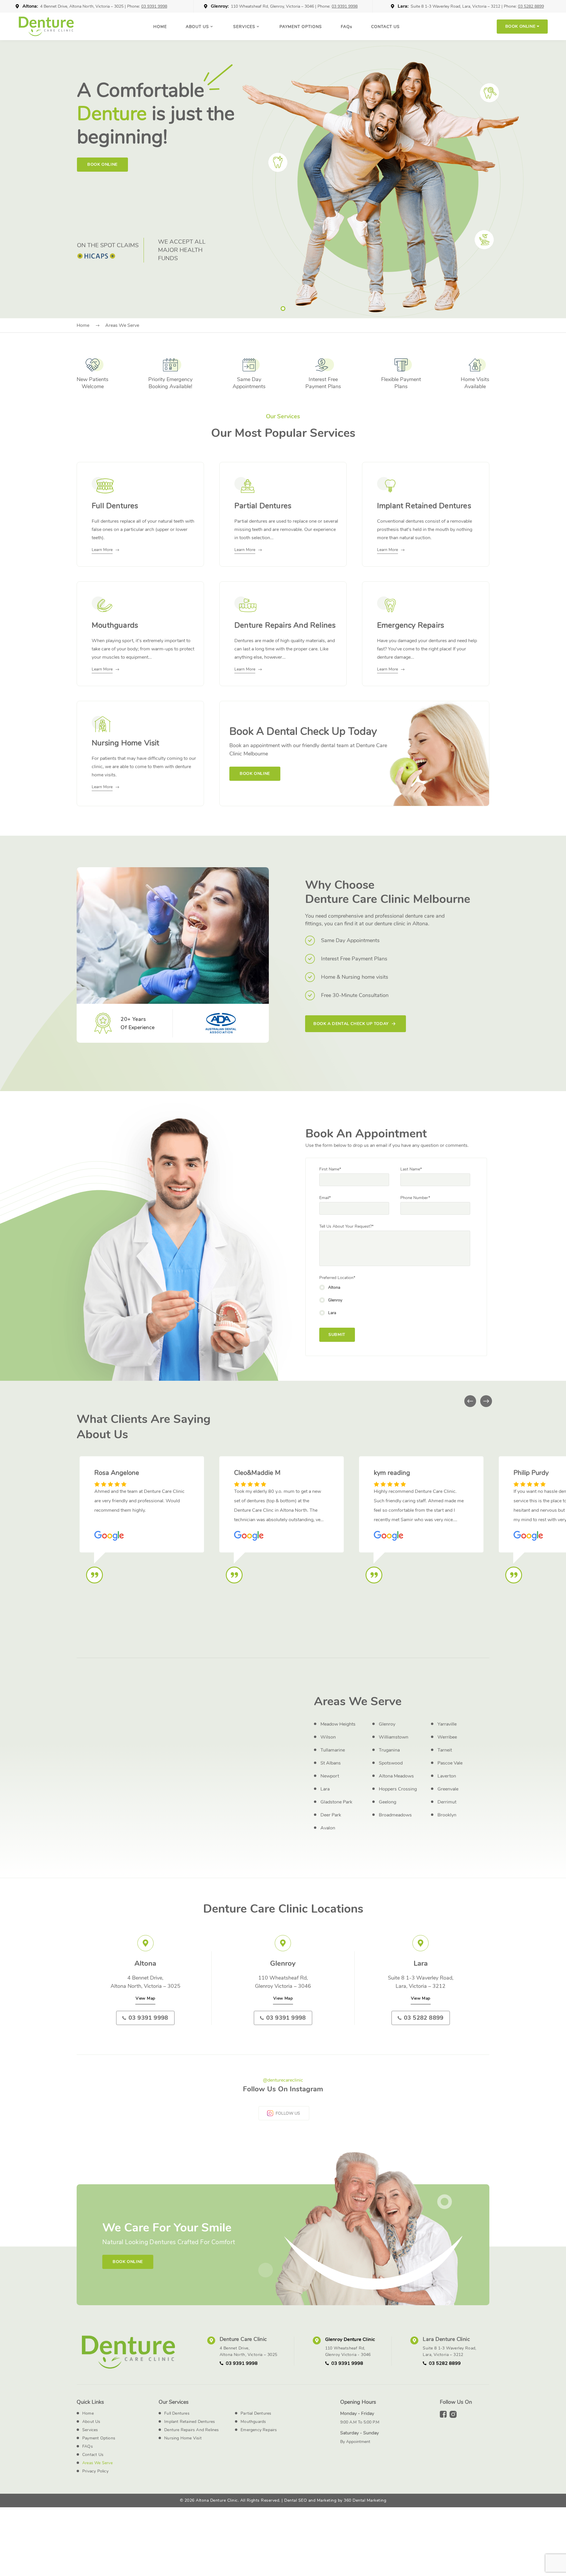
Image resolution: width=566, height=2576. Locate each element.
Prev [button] (470, 1401)
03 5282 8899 (531, 6)
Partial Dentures (256, 2413)
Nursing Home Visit (183, 2438)
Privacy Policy (95, 2471)
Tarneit (445, 1750)
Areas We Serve (97, 2463)
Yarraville (447, 1724)
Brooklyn (447, 1815)
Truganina (389, 1750)
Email (325, 1198)
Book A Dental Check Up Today (351, 1024)
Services (244, 27)
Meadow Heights (338, 1724)
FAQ (347, 27)
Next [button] (486, 1401)
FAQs (88, 2446)
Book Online (102, 164)
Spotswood (391, 1763)
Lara (325, 1789)
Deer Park (331, 1815)
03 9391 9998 (154, 6)
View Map (145, 1998)
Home (160, 27)
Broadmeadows (395, 1815)
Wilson (328, 1737)
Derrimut (447, 1802)
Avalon (328, 1828)
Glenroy (387, 1724)
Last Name (411, 1169)
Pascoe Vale (450, 1763)
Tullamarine (333, 1750)
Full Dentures (177, 2413)
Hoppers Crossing (398, 1789)
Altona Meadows (396, 1776)
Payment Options (301, 27)
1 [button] (283, 309)
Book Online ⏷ (522, 26)
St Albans (331, 1763)
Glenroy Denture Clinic (350, 2339)
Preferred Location (337, 1278)
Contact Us (385, 27)
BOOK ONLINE (255, 774)
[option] (283, 179)
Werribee (447, 1737)
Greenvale (448, 1789)
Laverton (447, 1776)
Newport (330, 1776)
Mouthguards (253, 2422)
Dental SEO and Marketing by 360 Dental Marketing (335, 2500)
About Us (197, 27)
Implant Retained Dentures (190, 2422)
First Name (330, 1169)
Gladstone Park (336, 1802)
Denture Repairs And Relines (191, 2430)
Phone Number (415, 1198)
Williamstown (394, 1737)
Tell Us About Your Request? (346, 1226)
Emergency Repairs (259, 2430)
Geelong (388, 1802)
